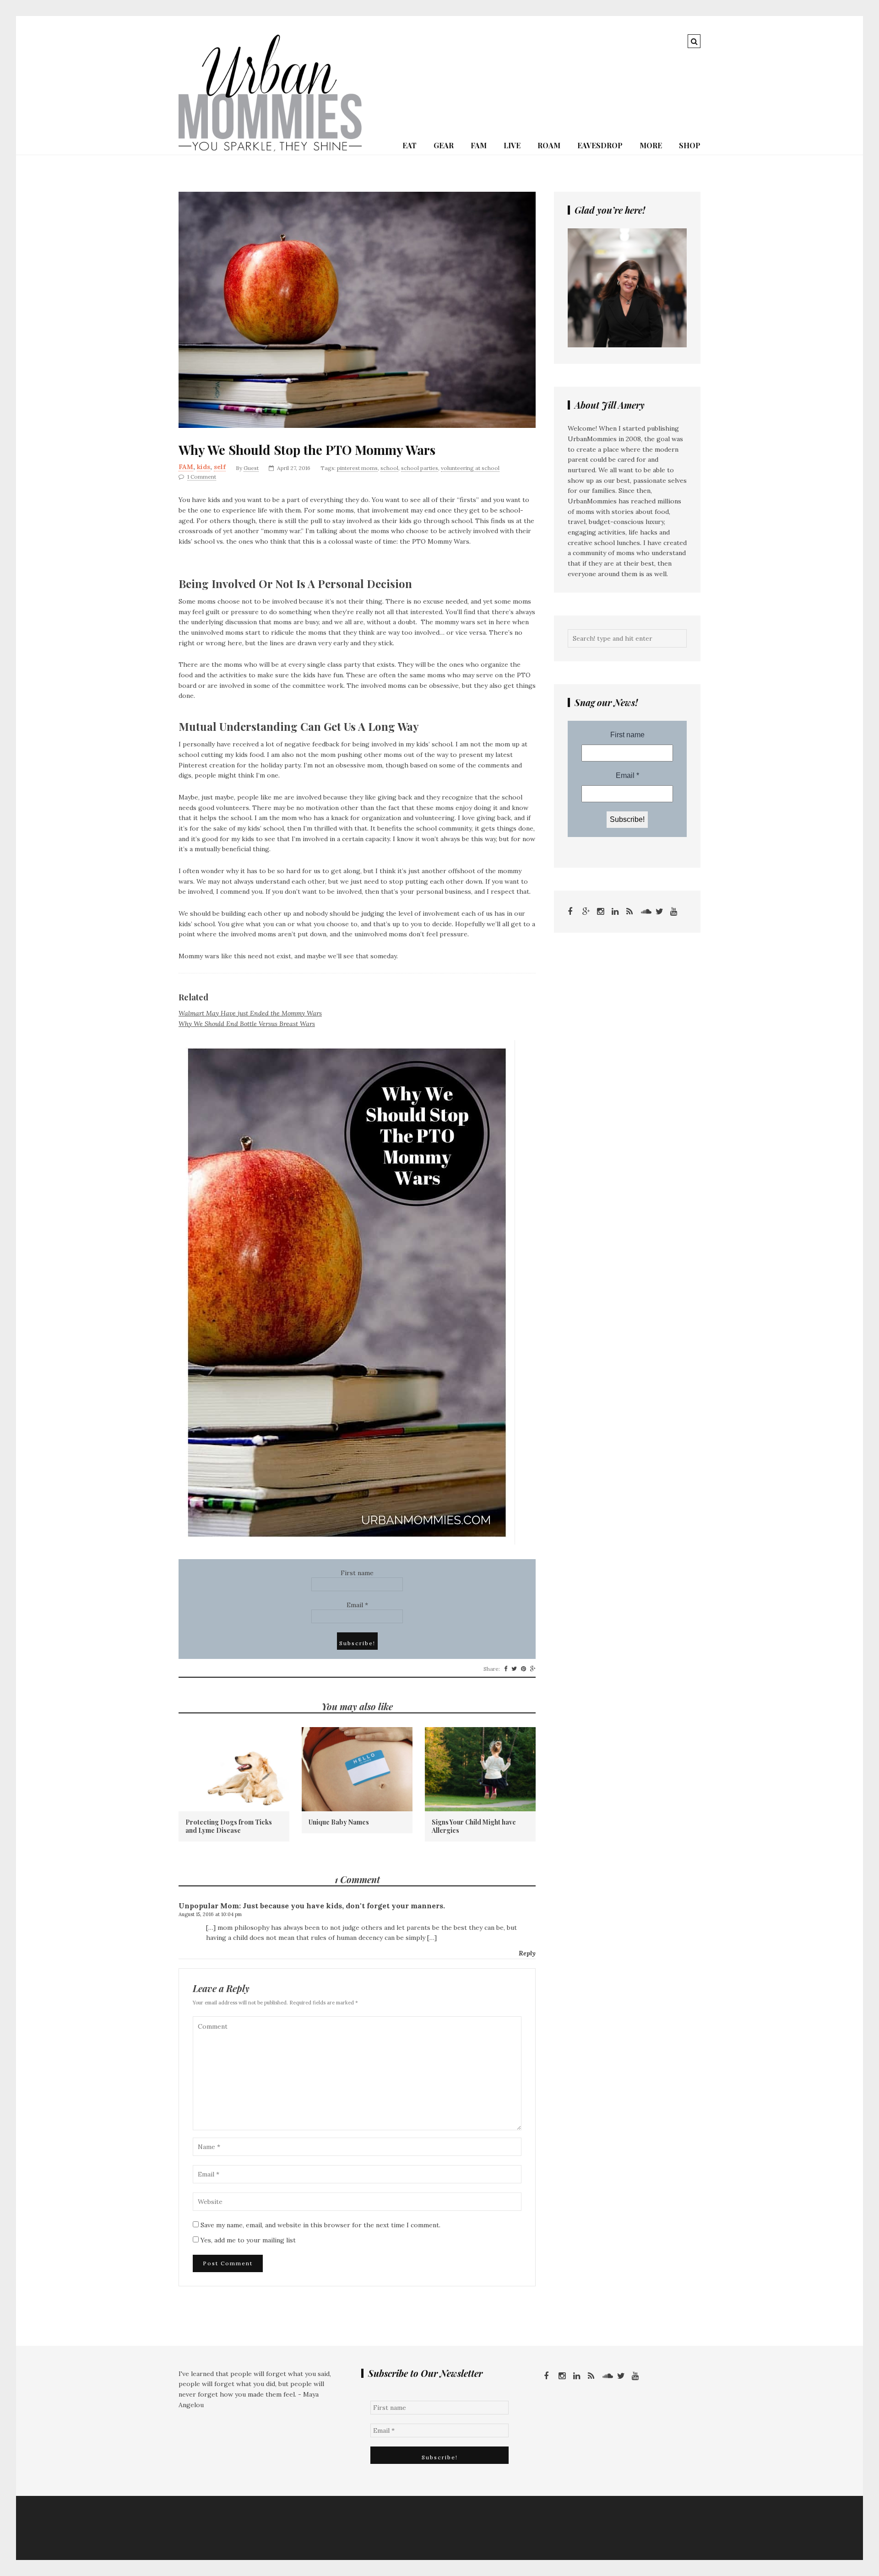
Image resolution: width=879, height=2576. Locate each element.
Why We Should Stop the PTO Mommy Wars (307, 450)
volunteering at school (470, 468)
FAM (479, 145)
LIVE (512, 145)
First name (357, 1573)
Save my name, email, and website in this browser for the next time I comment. (320, 2225)
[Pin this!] (524, 1669)
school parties (420, 468)
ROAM (549, 145)
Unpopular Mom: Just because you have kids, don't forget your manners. (312, 1906)
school (389, 468)
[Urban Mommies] (270, 149)
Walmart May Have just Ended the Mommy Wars (250, 1013)
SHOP (690, 145)
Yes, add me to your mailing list (247, 2240)
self (220, 467)
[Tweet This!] (514, 1669)
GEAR (444, 145)
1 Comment (202, 477)
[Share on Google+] (533, 1669)
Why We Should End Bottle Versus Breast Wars (247, 1024)
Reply (527, 1953)
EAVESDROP (600, 145)
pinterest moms (357, 468)
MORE (651, 145)
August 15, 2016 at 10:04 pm (210, 1914)
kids (203, 467)
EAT (410, 145)
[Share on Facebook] (506, 1669)
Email (357, 1605)
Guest (251, 468)
